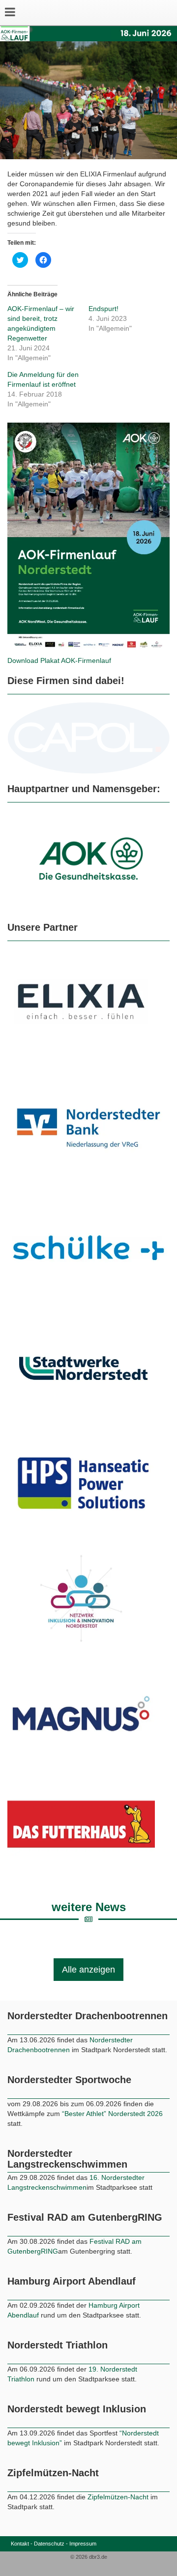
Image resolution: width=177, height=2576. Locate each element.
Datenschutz (49, 2544)
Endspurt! (103, 309)
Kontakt (20, 2544)
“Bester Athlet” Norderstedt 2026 (112, 2114)
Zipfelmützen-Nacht (118, 2497)
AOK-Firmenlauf (86, 660)
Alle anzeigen (88, 1970)
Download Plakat (34, 660)
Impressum (83, 2544)
